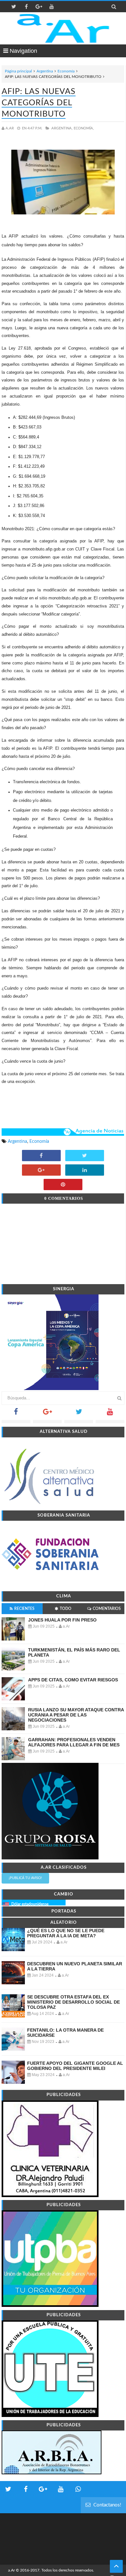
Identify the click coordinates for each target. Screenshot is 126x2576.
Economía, (84, 128)
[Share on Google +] (41, 1170)
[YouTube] (110, 1414)
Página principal (18, 71)
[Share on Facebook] (41, 1156)
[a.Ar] (63, 28)
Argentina (45, 71)
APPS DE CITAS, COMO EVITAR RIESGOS (73, 1680)
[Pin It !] (63, 1185)
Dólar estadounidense (30, 1904)
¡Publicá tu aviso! (25, 1878)
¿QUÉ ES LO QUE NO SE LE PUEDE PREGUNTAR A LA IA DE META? (66, 1933)
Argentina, (62, 128)
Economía (66, 71)
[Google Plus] (47, 1414)
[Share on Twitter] (85, 1156)
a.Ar (11, 2570)
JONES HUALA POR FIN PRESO (62, 1620)
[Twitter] (79, 1414)
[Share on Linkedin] (85, 1170)
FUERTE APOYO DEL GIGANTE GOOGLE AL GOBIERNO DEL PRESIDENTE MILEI (75, 2066)
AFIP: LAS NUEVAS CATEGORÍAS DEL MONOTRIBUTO (39, 103)
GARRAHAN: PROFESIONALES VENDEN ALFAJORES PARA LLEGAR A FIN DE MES (74, 1742)
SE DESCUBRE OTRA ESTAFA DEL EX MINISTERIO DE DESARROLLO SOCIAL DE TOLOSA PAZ (73, 2002)
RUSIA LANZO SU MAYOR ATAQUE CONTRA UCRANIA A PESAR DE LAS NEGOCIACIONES (76, 1715)
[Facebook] (16, 1414)
